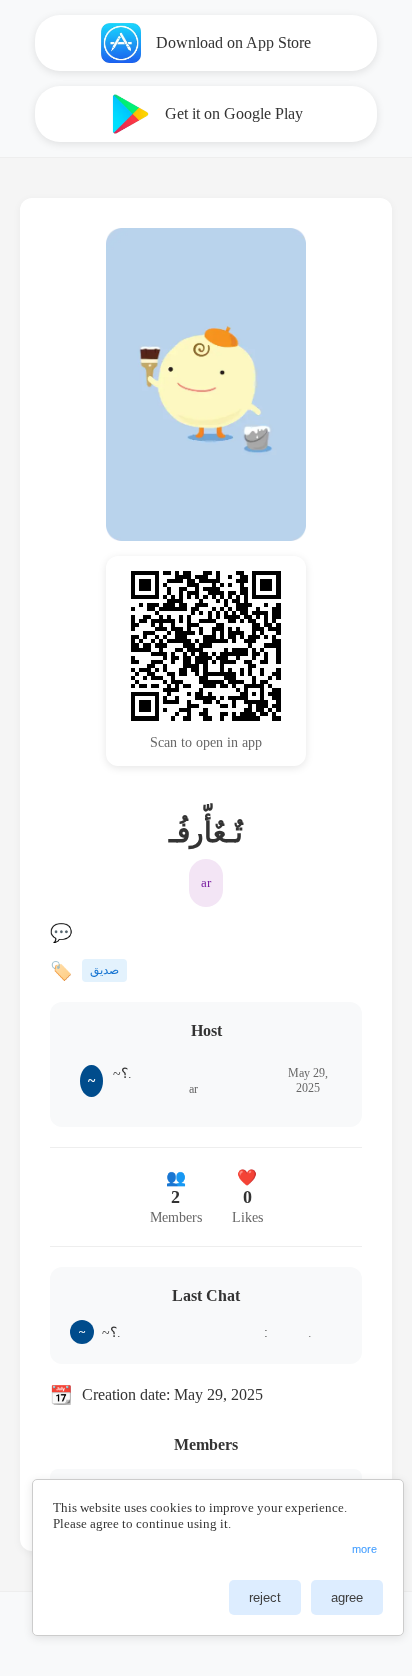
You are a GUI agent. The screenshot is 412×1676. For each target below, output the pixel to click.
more (364, 1549)
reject (265, 1597)
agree (347, 1597)
